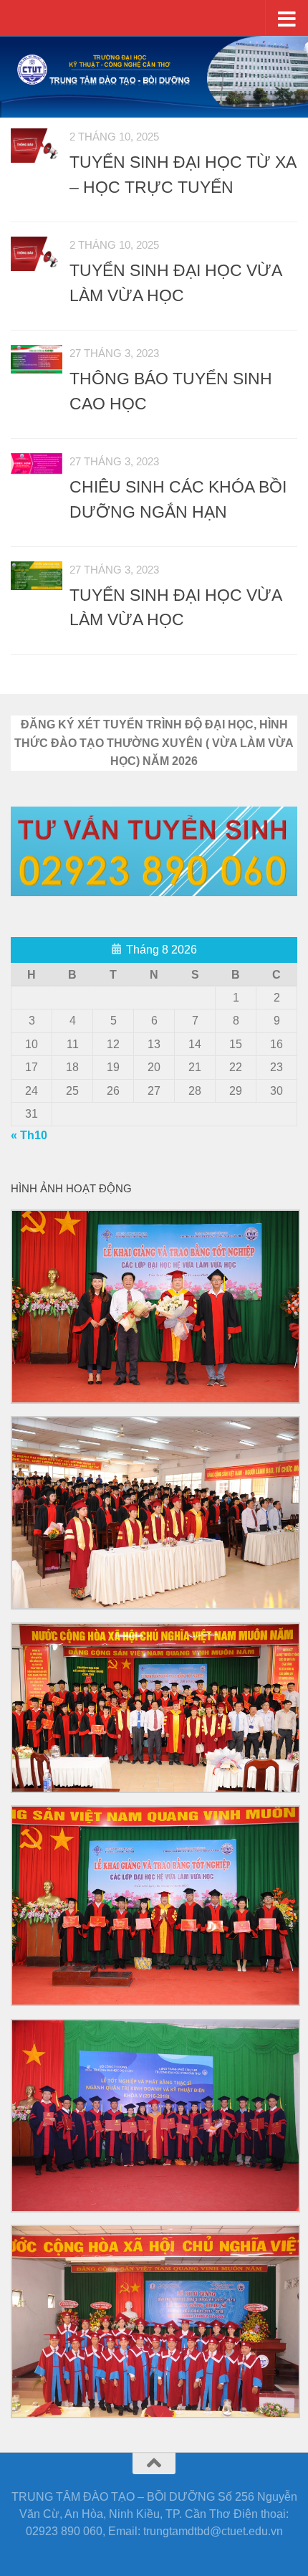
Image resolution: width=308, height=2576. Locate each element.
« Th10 (29, 1135)
